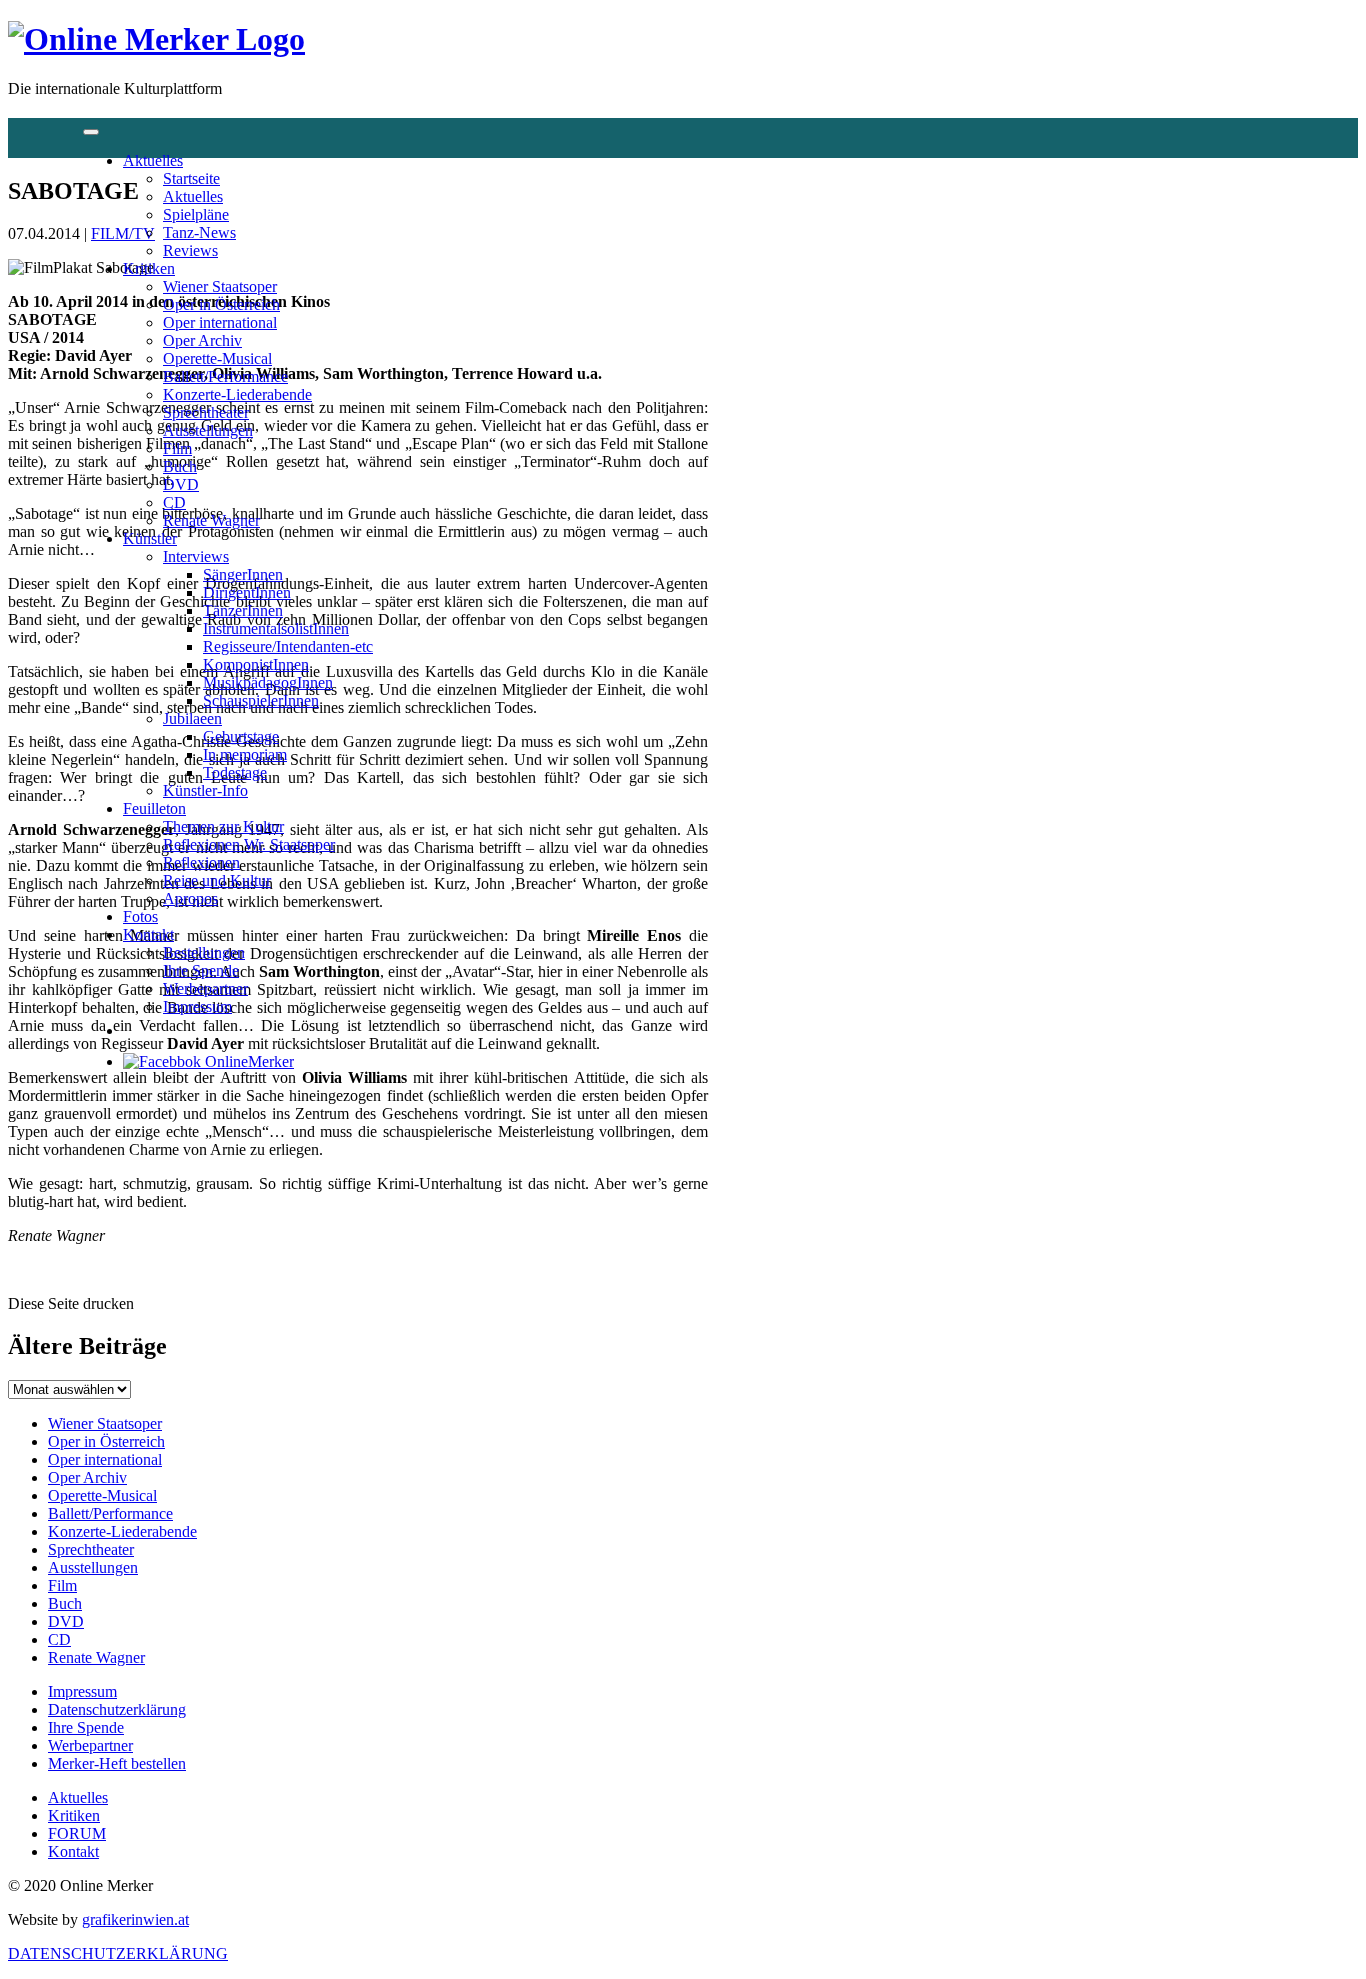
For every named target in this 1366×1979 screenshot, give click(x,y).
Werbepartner (205, 988)
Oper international (220, 322)
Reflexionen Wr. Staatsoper (249, 844)
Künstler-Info (205, 790)
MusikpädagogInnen (268, 682)
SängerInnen (243, 574)
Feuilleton (154, 808)
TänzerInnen (243, 610)
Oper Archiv (202, 340)
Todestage (235, 772)
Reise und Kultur (217, 880)
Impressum (197, 1006)
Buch (180, 466)
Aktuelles (153, 160)
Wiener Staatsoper (220, 286)
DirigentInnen (247, 592)
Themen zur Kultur (223, 826)
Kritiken (149, 268)
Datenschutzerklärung (117, 1709)
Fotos (140, 916)
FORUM (77, 1833)
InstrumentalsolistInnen (276, 628)
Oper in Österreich (221, 304)
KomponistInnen (256, 664)
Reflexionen (201, 862)
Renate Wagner (211, 520)
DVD (181, 484)
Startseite (191, 178)
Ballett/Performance (225, 376)
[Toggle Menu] (91, 132)
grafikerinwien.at (135, 1919)
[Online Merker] (156, 39)
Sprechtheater (206, 412)
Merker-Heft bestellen (117, 1763)
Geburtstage (241, 736)
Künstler (150, 538)
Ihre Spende (201, 970)
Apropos (190, 898)
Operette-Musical (217, 358)
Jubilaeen (192, 718)
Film (177, 448)
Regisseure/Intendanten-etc (288, 646)
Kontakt (148, 934)
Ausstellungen (208, 430)
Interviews (196, 556)
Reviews (190, 250)
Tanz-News (199, 232)
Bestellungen (204, 952)
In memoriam (245, 754)
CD (174, 502)
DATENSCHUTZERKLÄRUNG (118, 1953)
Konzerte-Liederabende (237, 394)
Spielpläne (196, 214)
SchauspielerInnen (261, 700)
